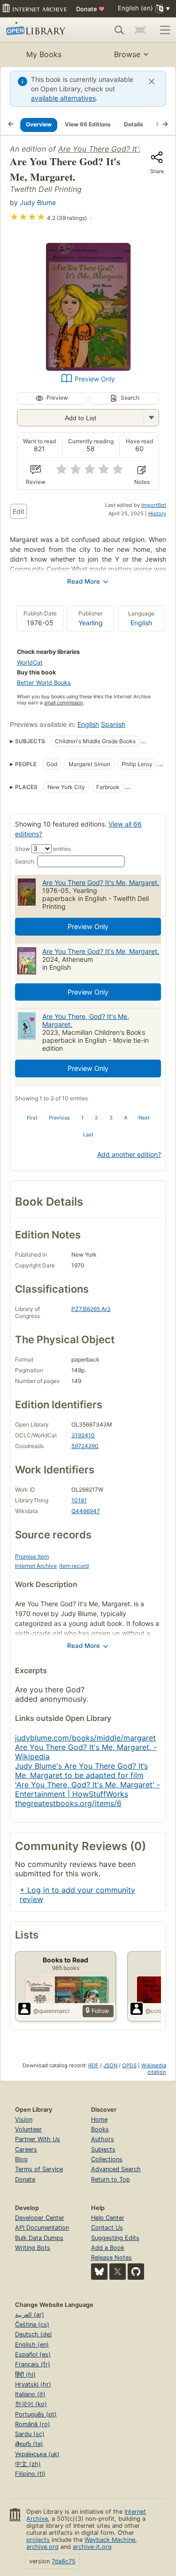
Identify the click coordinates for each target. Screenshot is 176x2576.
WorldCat (30, 662)
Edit (19, 511)
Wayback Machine (110, 2540)
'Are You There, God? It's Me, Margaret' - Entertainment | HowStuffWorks (88, 1789)
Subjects (103, 2149)
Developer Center (40, 2218)
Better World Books (44, 683)
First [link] (32, 1118)
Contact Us (107, 2228)
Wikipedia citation (154, 2069)
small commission (64, 703)
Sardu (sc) (30, 2434)
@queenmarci (51, 2011)
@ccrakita (159, 2011)
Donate (90, 9)
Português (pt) (36, 2414)
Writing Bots (33, 2248)
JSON (110, 2065)
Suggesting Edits (115, 2238)
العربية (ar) (30, 2315)
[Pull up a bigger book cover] (88, 368)
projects (38, 2540)
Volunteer (28, 2129)
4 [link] (126, 1118)
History (157, 513)
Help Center (108, 2218)
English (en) (32, 2345)
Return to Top (111, 2179)
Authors (103, 2139)
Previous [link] (59, 1118)
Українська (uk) (37, 2454)
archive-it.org (92, 2547)
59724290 (85, 1446)
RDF (93, 2065)
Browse (127, 54)
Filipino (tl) (30, 2474)
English (141, 623)
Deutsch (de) (34, 2334)
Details (134, 124)
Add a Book (108, 2248)
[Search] (119, 30)
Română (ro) (33, 2424)
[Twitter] (118, 2272)
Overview (39, 124)
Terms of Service (39, 2169)
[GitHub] (136, 2272)
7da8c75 (64, 2561)
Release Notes (111, 2258)
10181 (79, 1500)
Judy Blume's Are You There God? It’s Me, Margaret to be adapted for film (81, 1771)
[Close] (152, 81)
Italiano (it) (30, 2394)
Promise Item (32, 1556)
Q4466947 (86, 1511)
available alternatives (63, 98)
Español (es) (33, 2354)
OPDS (129, 2065)
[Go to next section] (165, 124)
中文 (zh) (28, 2464)
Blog (21, 2159)
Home (99, 2119)
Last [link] (88, 1134)
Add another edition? (129, 1154)
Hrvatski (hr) (33, 2384)
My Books (44, 54)
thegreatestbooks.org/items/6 (68, 1803)
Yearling (91, 623)
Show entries (43, 849)
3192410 (83, 1435)
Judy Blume (38, 202)
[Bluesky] (99, 2272)
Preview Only (95, 379)
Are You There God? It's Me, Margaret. (101, 882)
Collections (107, 2159)
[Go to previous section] (11, 124)
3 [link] (111, 1118)
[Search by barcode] (140, 30)
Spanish (113, 724)
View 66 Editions (88, 124)
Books (100, 2129)
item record (74, 1566)
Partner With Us (38, 2139)
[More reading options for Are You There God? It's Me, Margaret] (151, 418)
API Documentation (42, 2228)
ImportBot (154, 505)
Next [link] (144, 1118)
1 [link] (82, 1118)
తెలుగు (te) (29, 2444)
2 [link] (96, 1118)
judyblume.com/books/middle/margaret (85, 1738)
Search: (25, 861)
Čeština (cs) (32, 2324)
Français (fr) (33, 2364)
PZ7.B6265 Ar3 (91, 1309)
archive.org (42, 2547)
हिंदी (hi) (25, 2375)
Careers (26, 2149)
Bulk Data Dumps (39, 2238)
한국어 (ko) (31, 2404)
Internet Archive (36, 1566)
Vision (24, 2119)
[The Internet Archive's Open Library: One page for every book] (39, 30)
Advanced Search (116, 2169)
